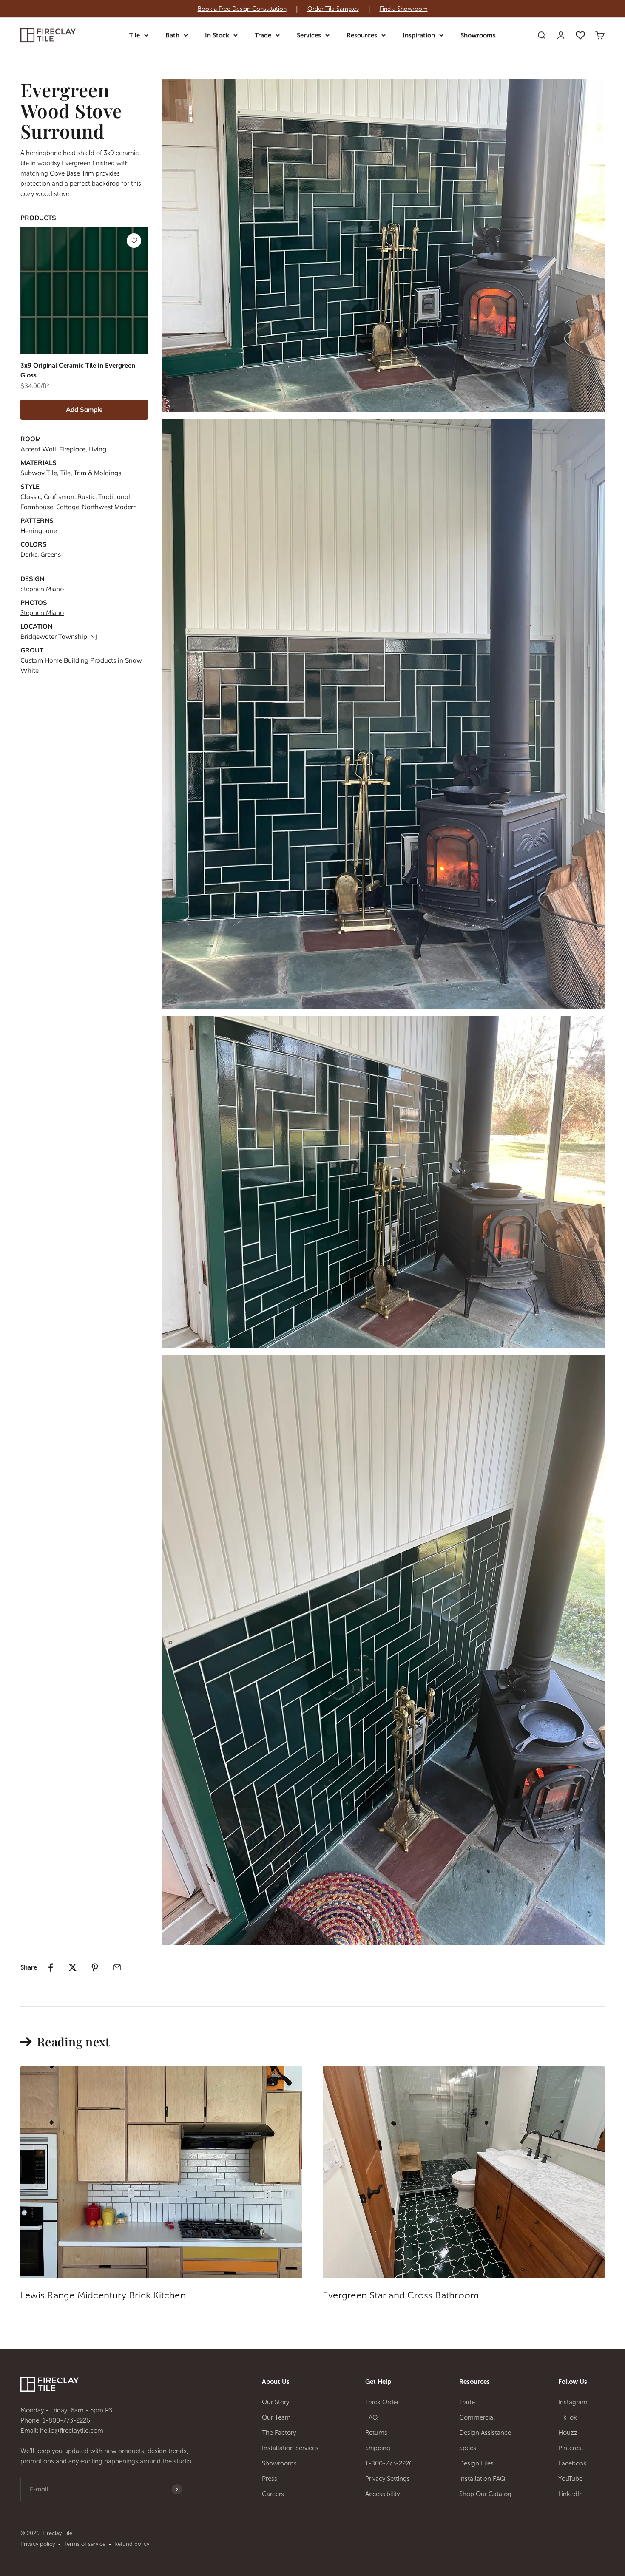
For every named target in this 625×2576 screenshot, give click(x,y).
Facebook (572, 2463)
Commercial (477, 2417)
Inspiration (419, 35)
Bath (172, 35)
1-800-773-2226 (66, 2420)
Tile (135, 35)
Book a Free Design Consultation (242, 9)
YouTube (570, 2479)
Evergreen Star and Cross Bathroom (401, 2295)
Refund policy (132, 2544)
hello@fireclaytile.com (72, 2431)
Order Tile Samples (333, 9)
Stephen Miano (42, 589)
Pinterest (571, 2448)
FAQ (372, 2417)
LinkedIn (571, 2494)
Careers (273, 2494)
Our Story (276, 2402)
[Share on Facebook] (51, 1967)
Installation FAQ (482, 2479)
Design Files (476, 2463)
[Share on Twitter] (73, 1967)
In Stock (217, 35)
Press (270, 2479)
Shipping (378, 2448)
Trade (263, 35)
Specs (468, 2448)
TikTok (568, 2417)
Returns (376, 2433)
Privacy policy (38, 2544)
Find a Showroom (404, 9)
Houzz (568, 2433)
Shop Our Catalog (485, 2494)
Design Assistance (485, 2433)
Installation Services (290, 2448)
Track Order (382, 2402)
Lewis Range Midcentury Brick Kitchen (103, 2295)
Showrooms (478, 35)
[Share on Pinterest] (95, 1967)
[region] (312, 9)
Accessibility (382, 2494)
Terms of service (85, 2544)
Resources (362, 35)
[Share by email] (117, 1967)
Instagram (573, 2402)
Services (309, 35)
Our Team (276, 2417)
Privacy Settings (388, 2479)
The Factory (279, 2433)
